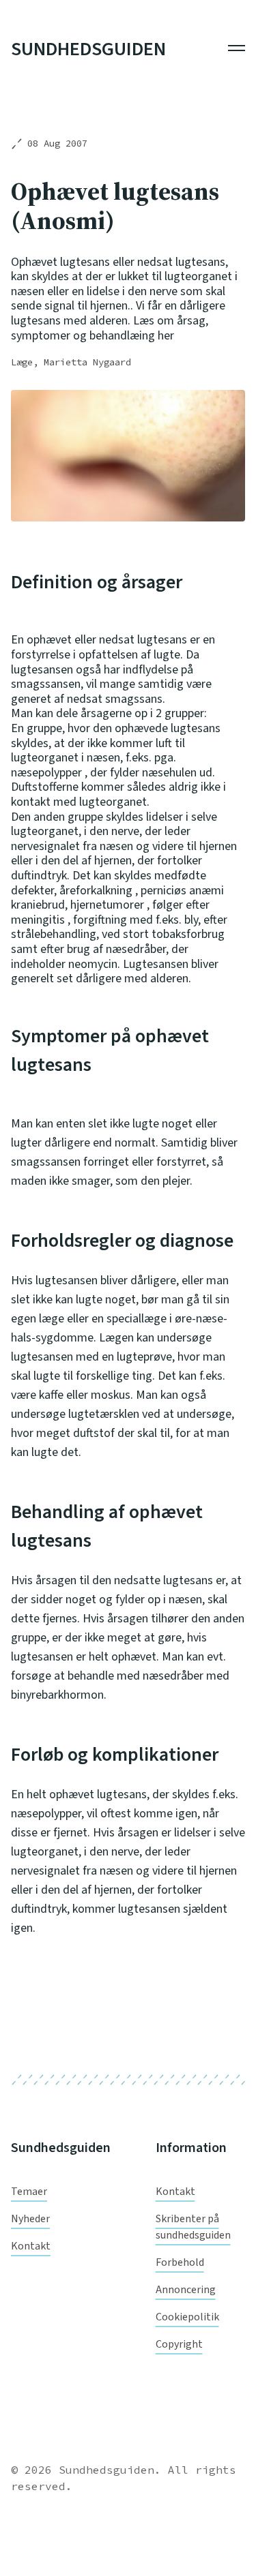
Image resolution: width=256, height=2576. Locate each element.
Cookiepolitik (187, 2317)
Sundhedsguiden (88, 50)
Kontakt (31, 2246)
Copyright (179, 2344)
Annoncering (186, 2290)
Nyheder (30, 2219)
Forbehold (180, 2262)
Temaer (29, 2192)
